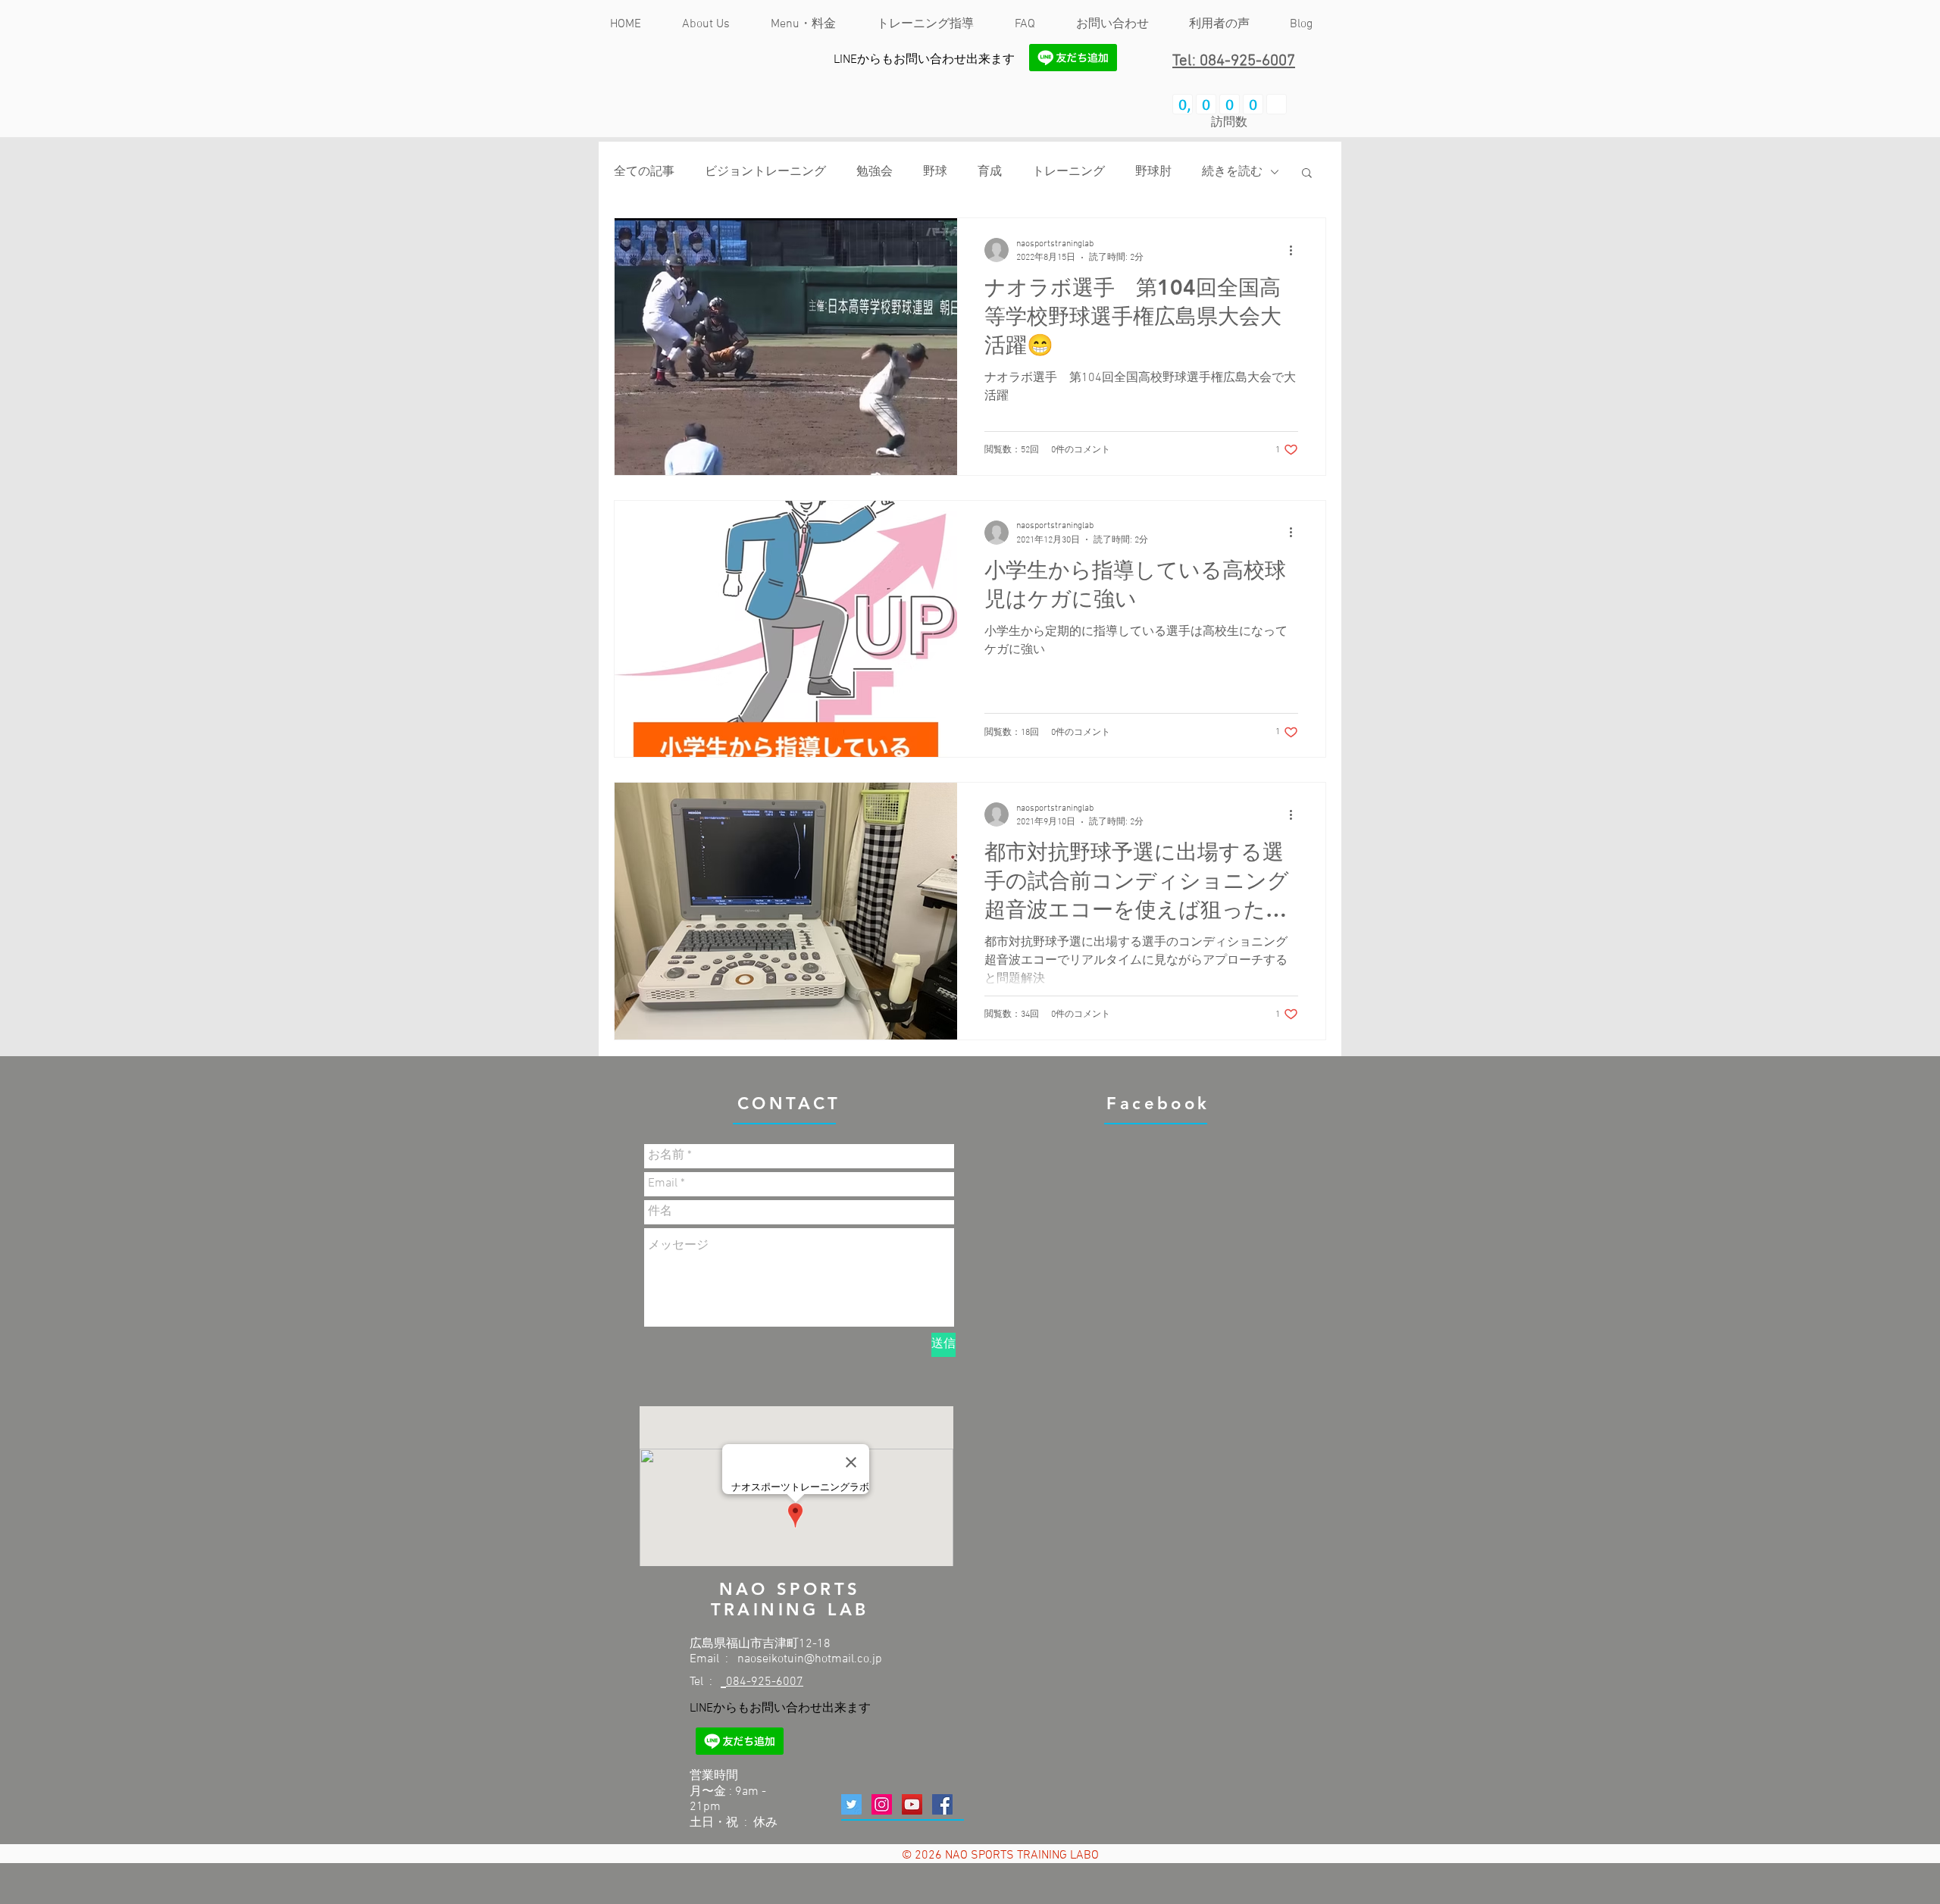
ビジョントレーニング (765, 173)
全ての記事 (644, 173)
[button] (1307, 175)
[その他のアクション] (1296, 251)
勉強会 (875, 173)
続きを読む (1232, 173)
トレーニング (1069, 173)
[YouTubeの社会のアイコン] (912, 1805)
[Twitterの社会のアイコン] (851, 1805)
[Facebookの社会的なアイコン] (942, 1805)
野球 (935, 173)
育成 (990, 173)
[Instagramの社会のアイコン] (882, 1805)
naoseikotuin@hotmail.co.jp (810, 1660)
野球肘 (1153, 173)
